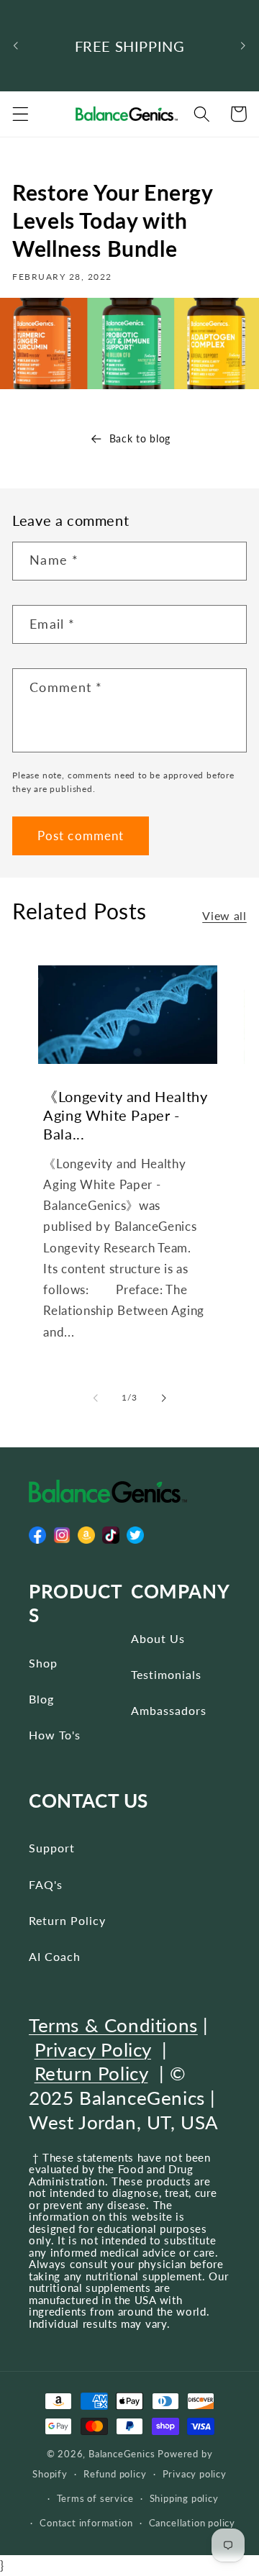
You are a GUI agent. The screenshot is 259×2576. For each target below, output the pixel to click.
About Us (158, 1638)
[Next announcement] (243, 46)
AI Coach (55, 1956)
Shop (43, 1663)
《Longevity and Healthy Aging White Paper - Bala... (125, 1115)
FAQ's (46, 1884)
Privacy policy (195, 2474)
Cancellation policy (192, 2523)
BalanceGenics (122, 2454)
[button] (21, 114)
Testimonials (166, 1674)
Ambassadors (169, 1710)
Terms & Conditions (113, 2025)
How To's (55, 1735)
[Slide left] (96, 1398)
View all (224, 915)
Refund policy (115, 2474)
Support (52, 1848)
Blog (41, 1699)
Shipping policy (184, 2499)
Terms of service (95, 2499)
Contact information (86, 2523)
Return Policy (67, 1920)
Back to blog (140, 438)
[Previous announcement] (16, 46)
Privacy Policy (93, 2049)
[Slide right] (163, 1398)
